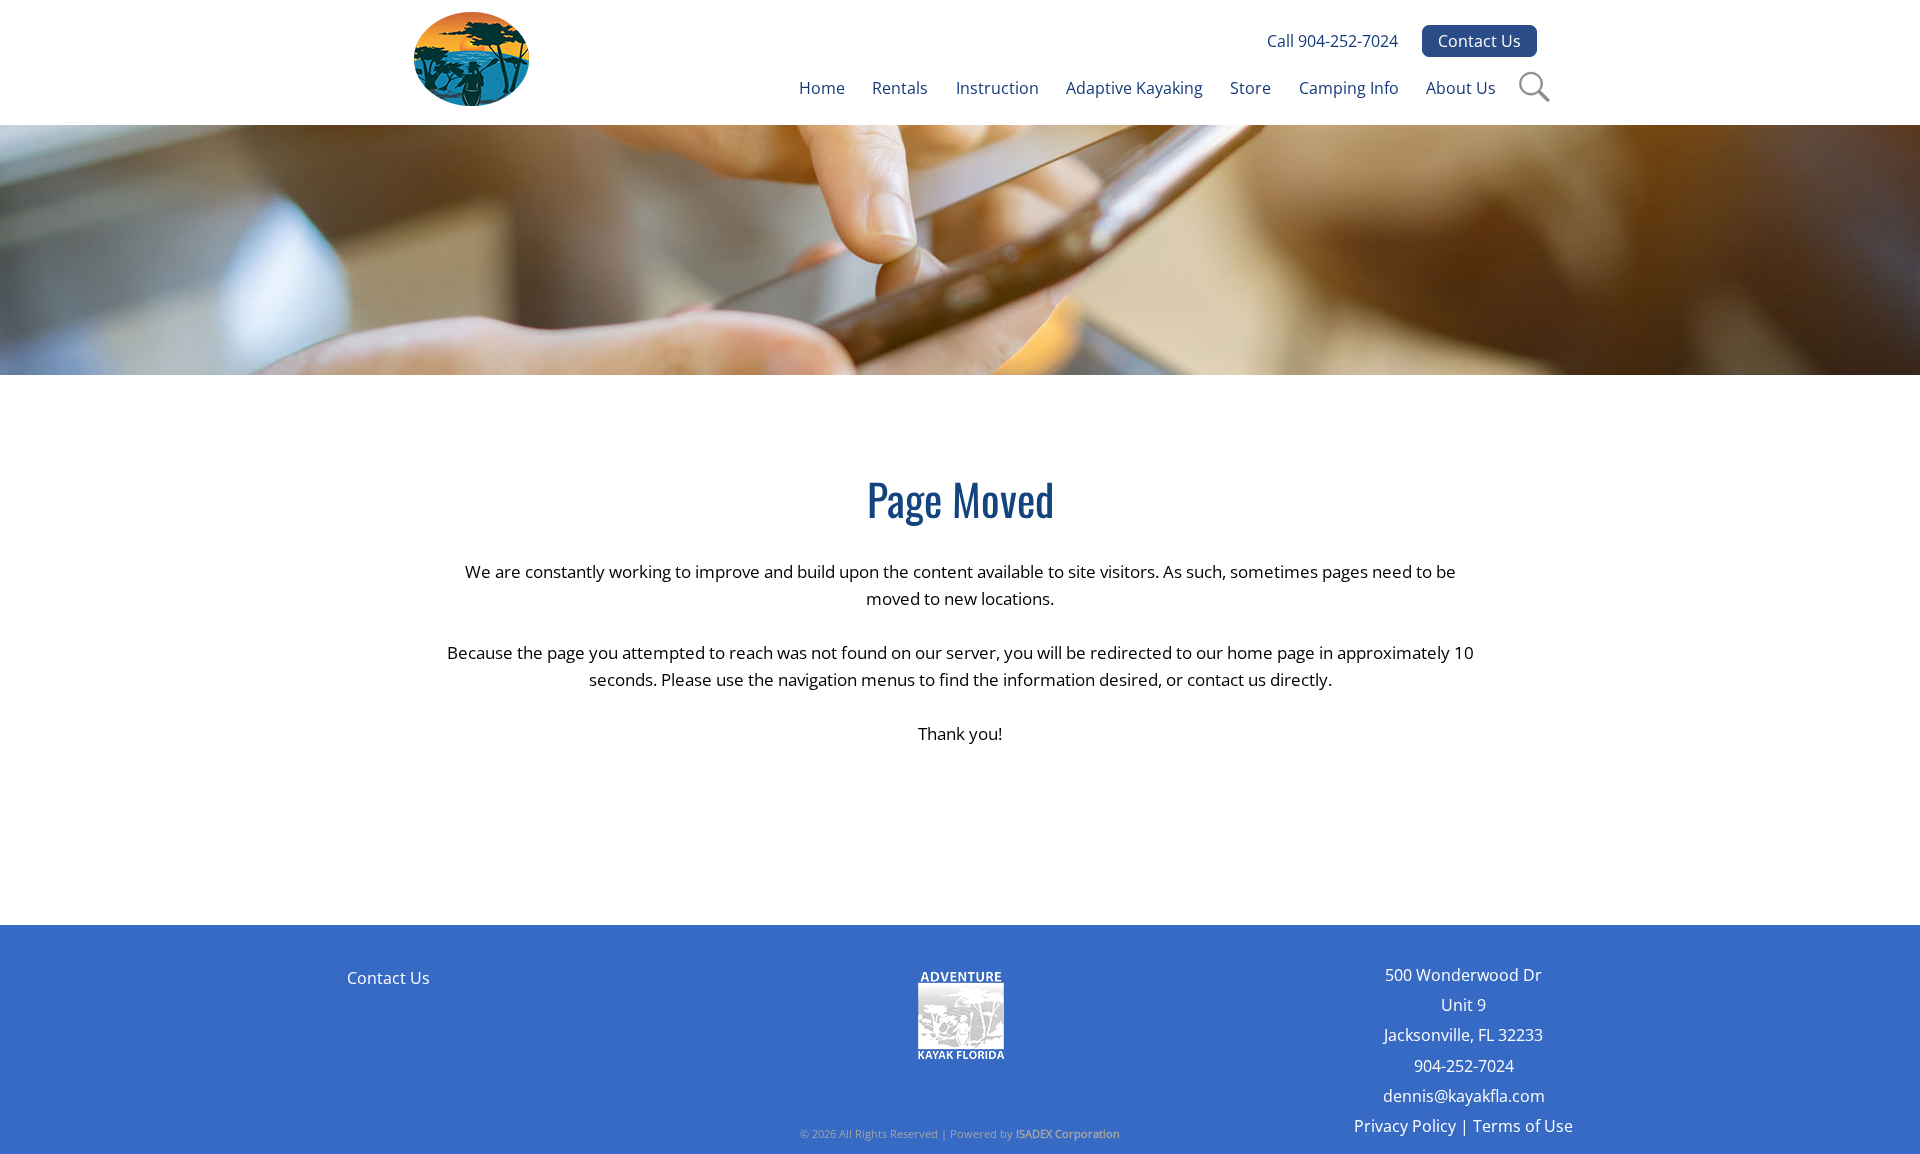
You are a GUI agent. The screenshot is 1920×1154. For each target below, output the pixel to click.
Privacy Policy (1405, 1126)
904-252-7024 (1464, 1066)
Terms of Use (1523, 1126)
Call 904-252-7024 (1332, 41)
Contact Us (1479, 41)
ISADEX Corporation (1068, 1133)
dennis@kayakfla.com (1464, 1096)
